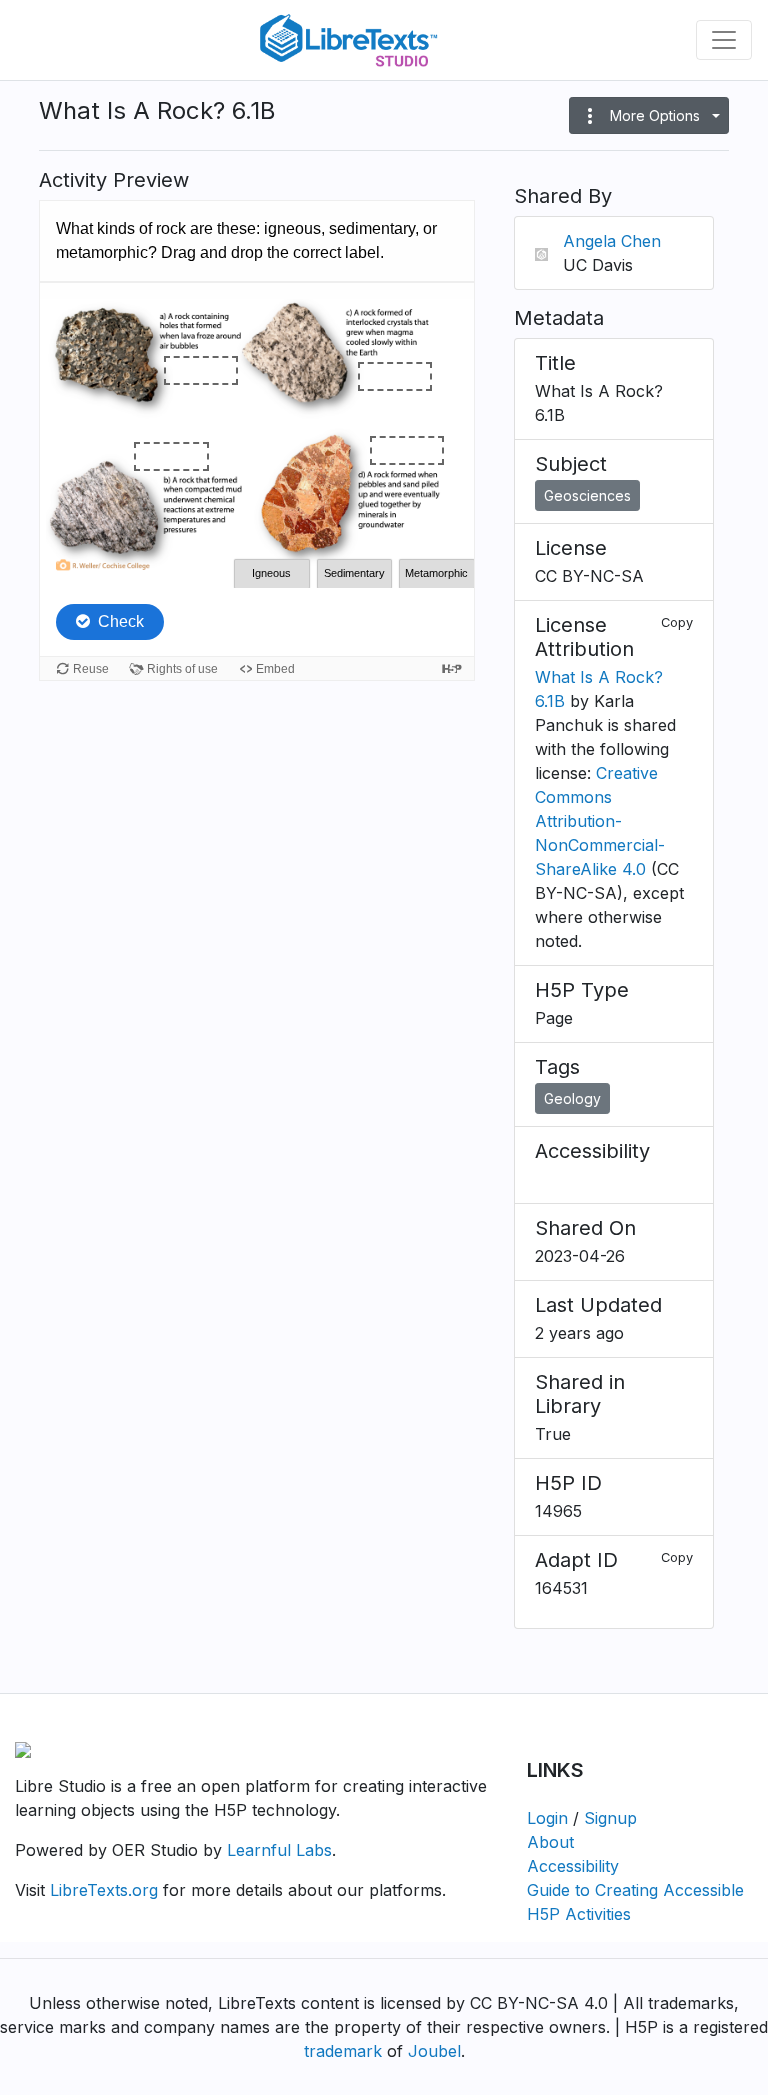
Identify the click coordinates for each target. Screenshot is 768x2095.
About (550, 1842)
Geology (572, 1098)
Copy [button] (677, 622)
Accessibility (573, 1866)
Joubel (434, 2051)
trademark (343, 2051)
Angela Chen (612, 241)
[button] (649, 115)
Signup (610, 1818)
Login (547, 1818)
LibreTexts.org (104, 1890)
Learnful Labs (279, 1850)
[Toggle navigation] (724, 40)
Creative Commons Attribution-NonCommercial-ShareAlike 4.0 (600, 821)
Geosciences (587, 495)
